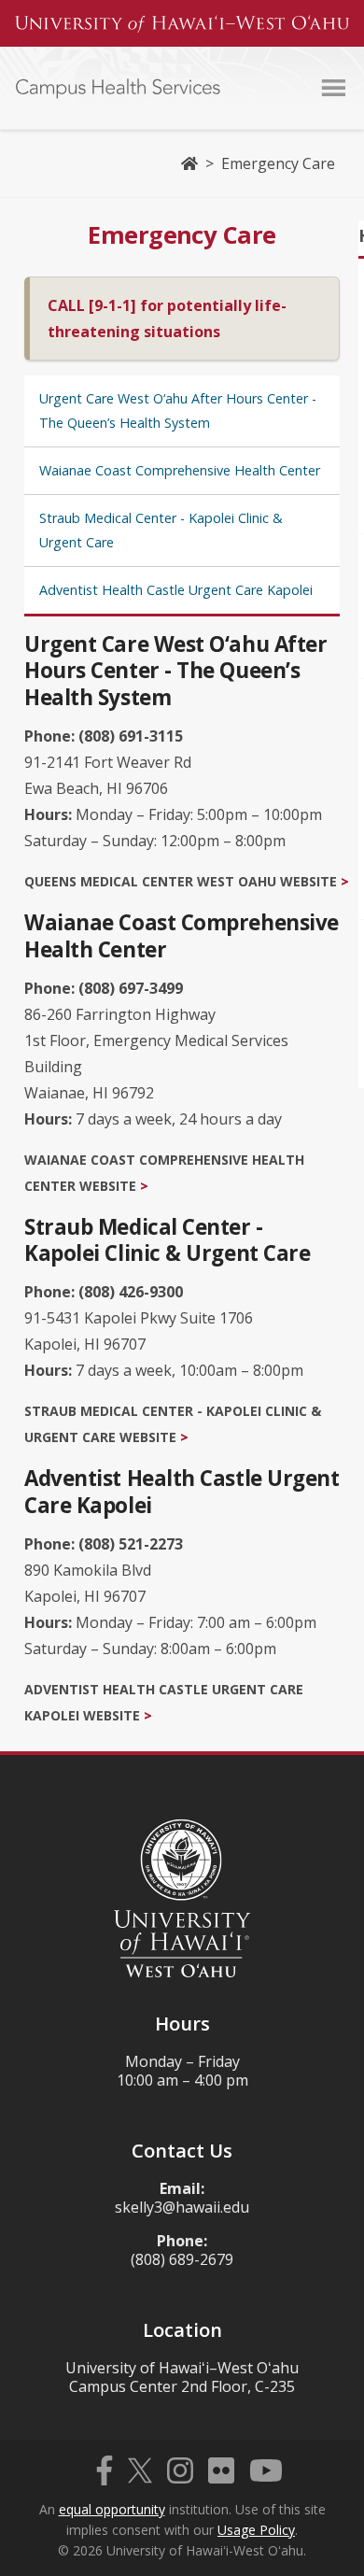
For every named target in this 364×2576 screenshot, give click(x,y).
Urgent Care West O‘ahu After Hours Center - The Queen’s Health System (178, 410)
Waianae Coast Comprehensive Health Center (180, 470)
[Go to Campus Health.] (189, 163)
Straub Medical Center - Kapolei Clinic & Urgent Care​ (161, 530)
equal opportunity (112, 2509)
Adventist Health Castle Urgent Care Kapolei (176, 590)
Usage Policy (256, 2530)
